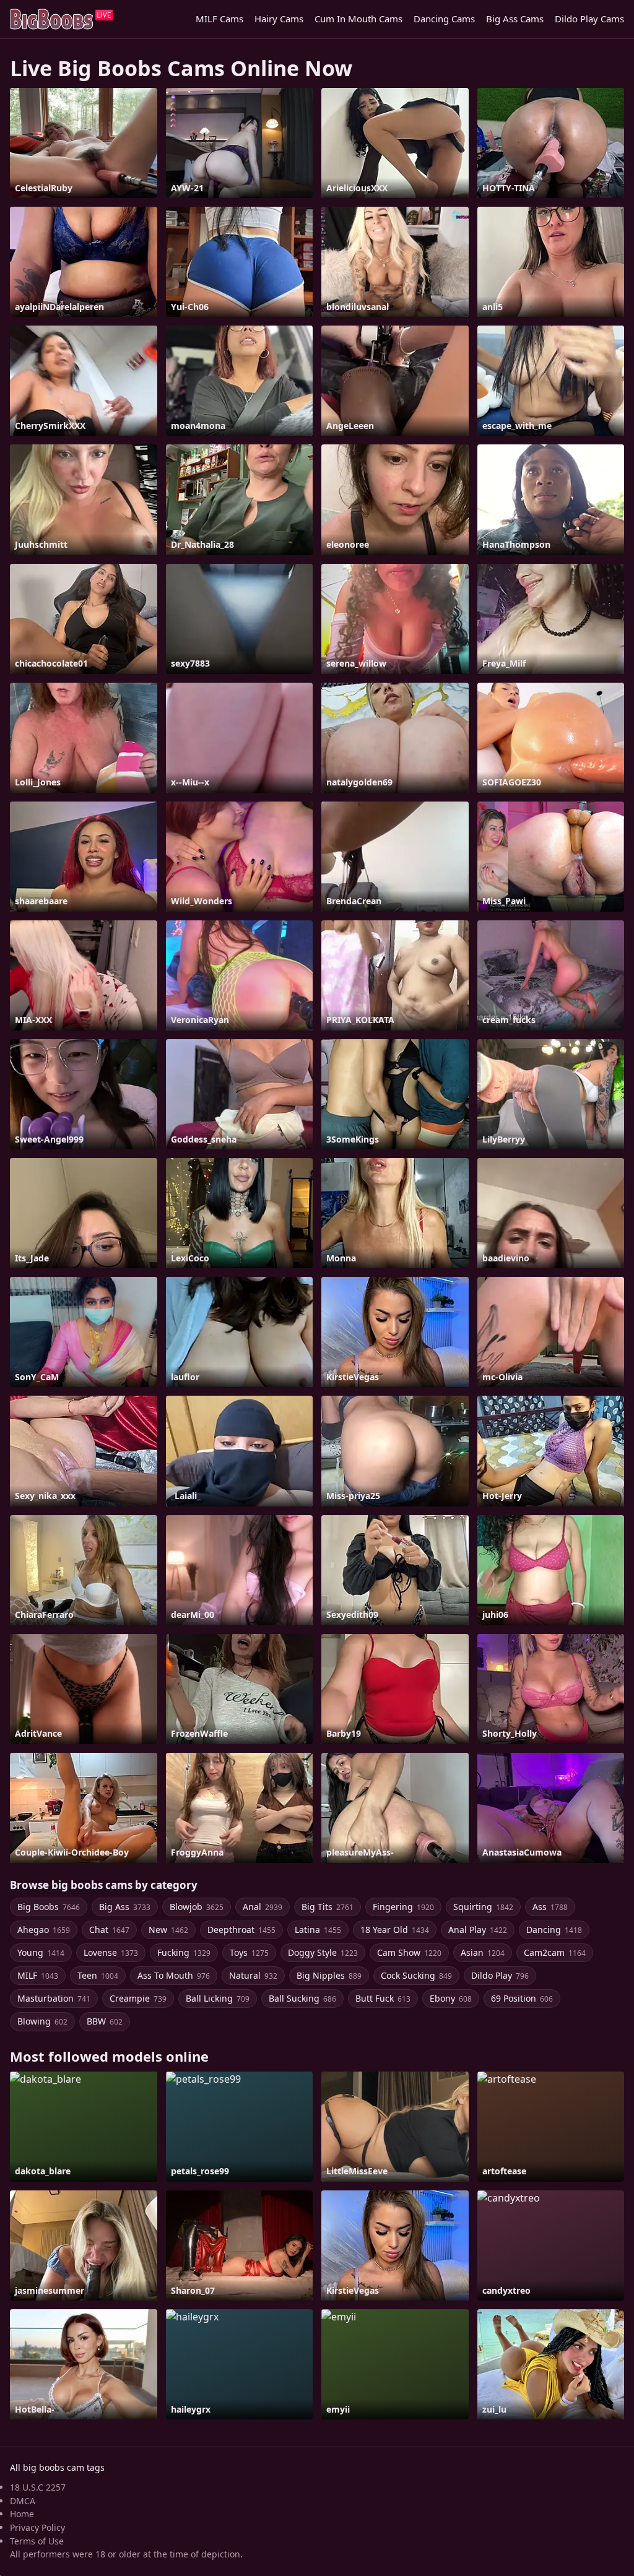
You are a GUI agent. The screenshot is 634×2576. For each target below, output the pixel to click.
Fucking (184, 1952)
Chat (109, 1930)
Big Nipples (329, 1975)
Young (41, 1952)
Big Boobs (49, 1907)
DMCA (23, 2501)
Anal (263, 1907)
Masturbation (54, 1998)
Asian (483, 1952)
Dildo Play (500, 1975)
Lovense (111, 1952)
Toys (249, 1952)
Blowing (42, 2021)
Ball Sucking (302, 1998)
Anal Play (478, 1930)
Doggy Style (323, 1952)
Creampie (138, 1998)
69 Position (522, 1998)
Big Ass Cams (515, 19)
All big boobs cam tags (57, 2467)
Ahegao (44, 1930)
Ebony (451, 1998)
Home (22, 2514)
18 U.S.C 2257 (38, 2487)
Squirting (483, 1907)
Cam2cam (555, 1952)
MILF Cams (219, 19)
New (168, 1930)
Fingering (403, 1907)
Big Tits (328, 1907)
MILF (38, 1975)
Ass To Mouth (174, 1975)
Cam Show (409, 1952)
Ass (550, 1907)
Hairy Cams (279, 19)
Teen (98, 1975)
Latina (318, 1930)
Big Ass (125, 1907)
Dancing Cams (444, 19)
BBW (105, 2021)
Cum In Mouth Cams (358, 19)
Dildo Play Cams (589, 19)
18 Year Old (395, 1930)
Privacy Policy (37, 2527)
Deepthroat (241, 1930)
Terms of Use (37, 2541)
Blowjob (197, 1907)
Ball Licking (218, 1998)
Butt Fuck (383, 1998)
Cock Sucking (416, 1975)
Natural (253, 1975)
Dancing (554, 1930)
